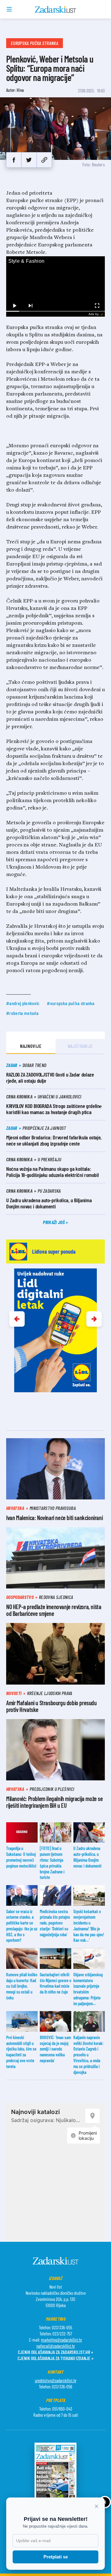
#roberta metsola (22, 1013)
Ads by (94, 314)
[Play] (14, 306)
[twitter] (29, 160)
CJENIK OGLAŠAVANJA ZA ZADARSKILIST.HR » (55, 2352)
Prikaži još (54, 1222)
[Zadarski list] (56, 10)
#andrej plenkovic (23, 1003)
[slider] (55, 311)
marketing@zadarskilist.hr (62, 2340)
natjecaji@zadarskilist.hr (56, 2346)
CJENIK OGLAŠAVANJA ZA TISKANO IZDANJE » (55, 2358)
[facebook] (14, 160)
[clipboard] (44, 160)
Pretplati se (56, 2557)
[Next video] (30, 306)
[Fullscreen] (97, 306)
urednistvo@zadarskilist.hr (56, 2380)
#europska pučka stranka (71, 1003)
